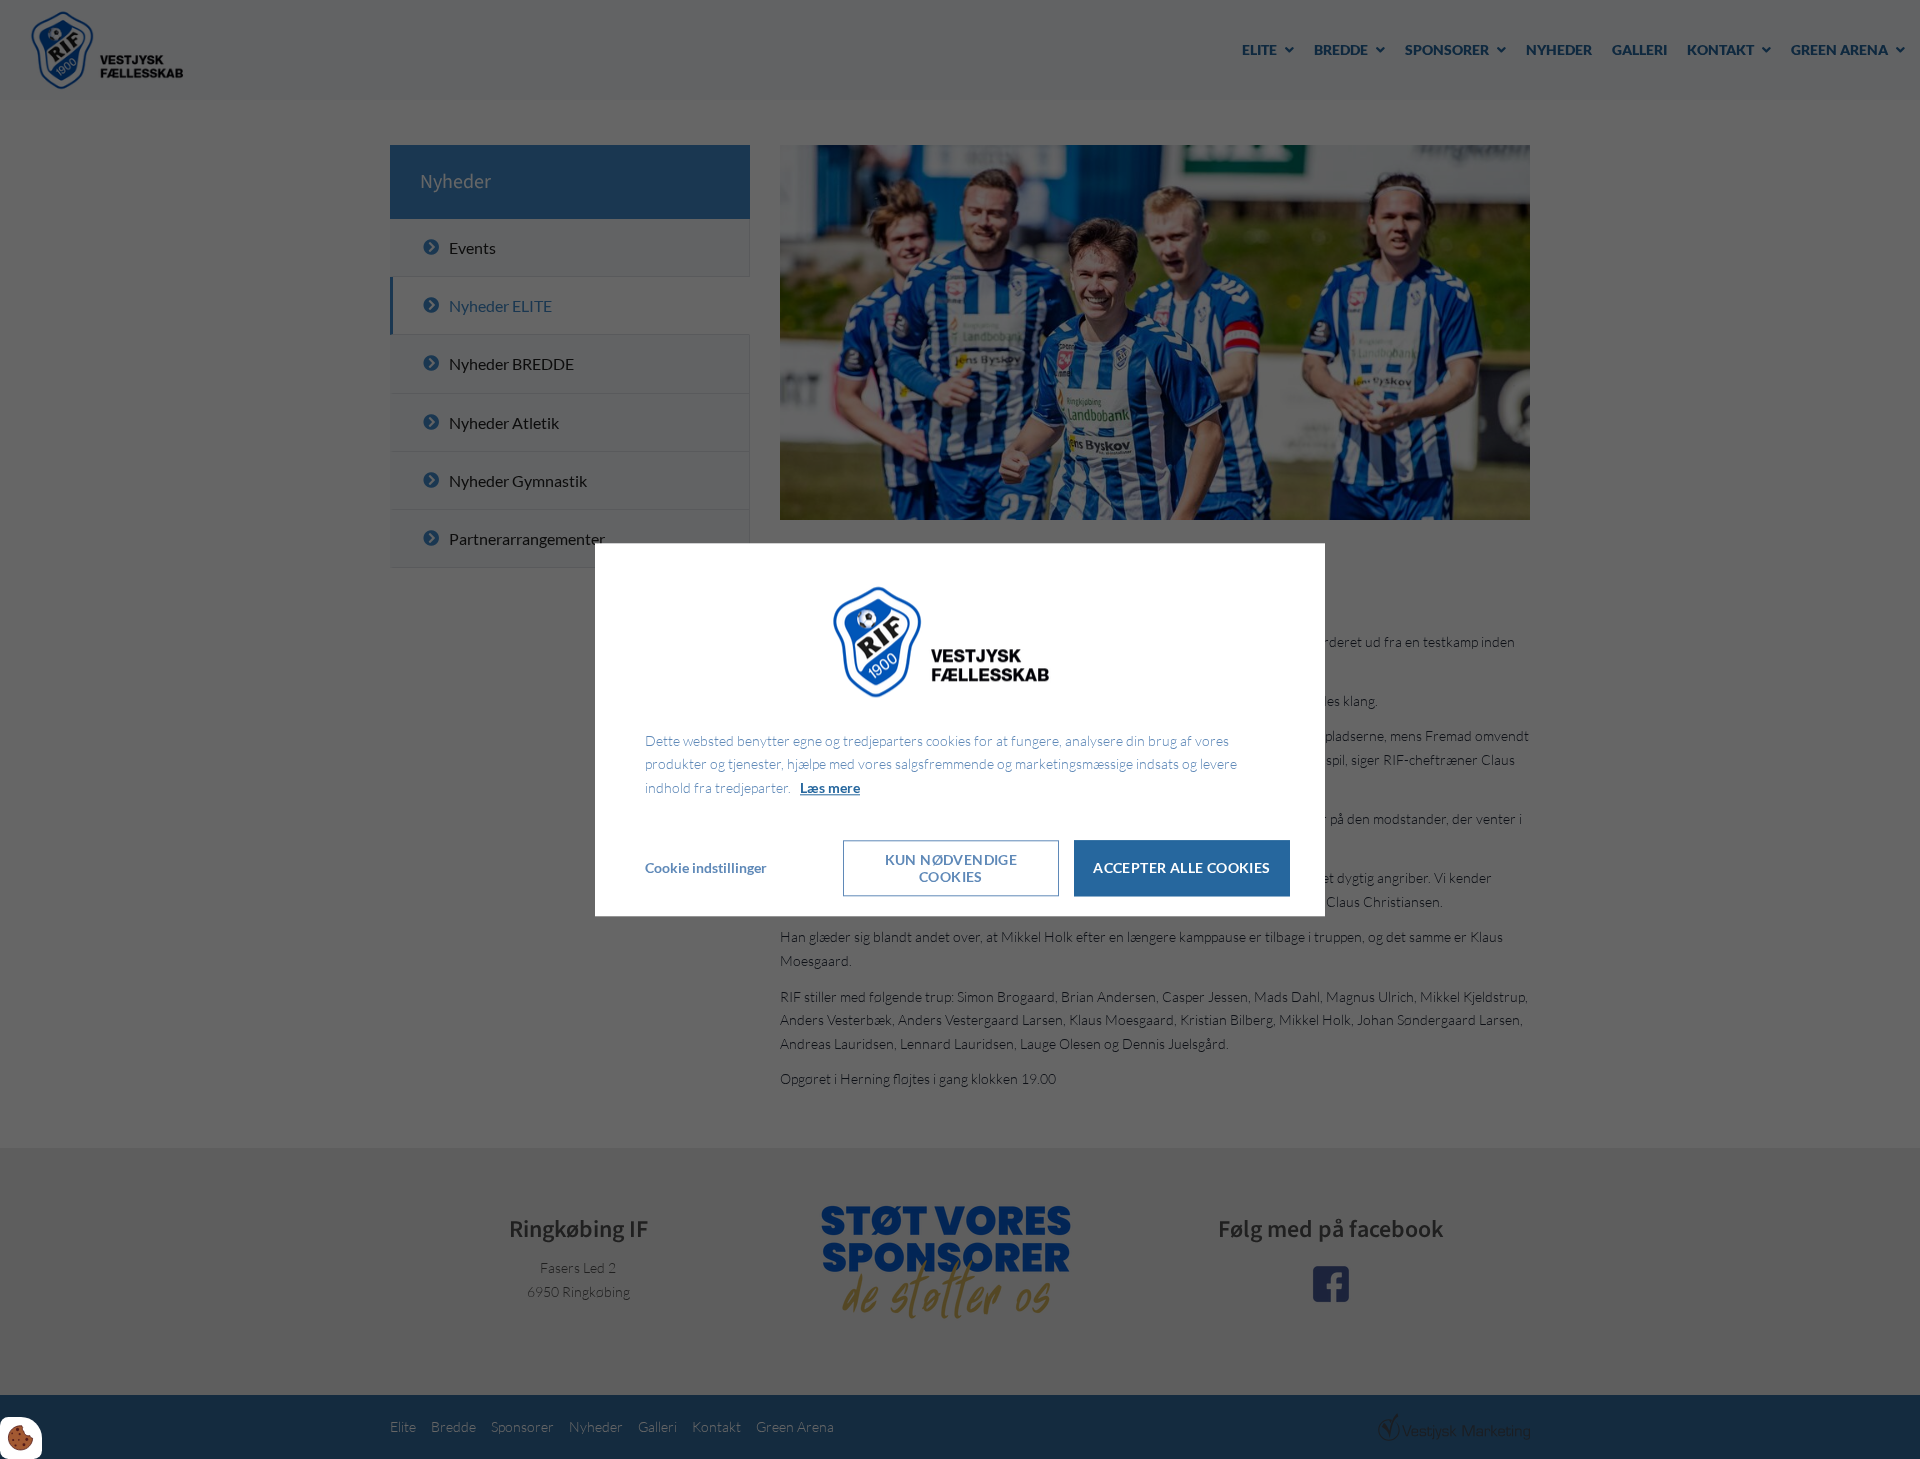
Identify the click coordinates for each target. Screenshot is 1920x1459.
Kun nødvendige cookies (951, 868)
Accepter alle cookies (1181, 868)
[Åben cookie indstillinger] (21, 1438)
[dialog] (960, 729)
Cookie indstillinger (706, 867)
